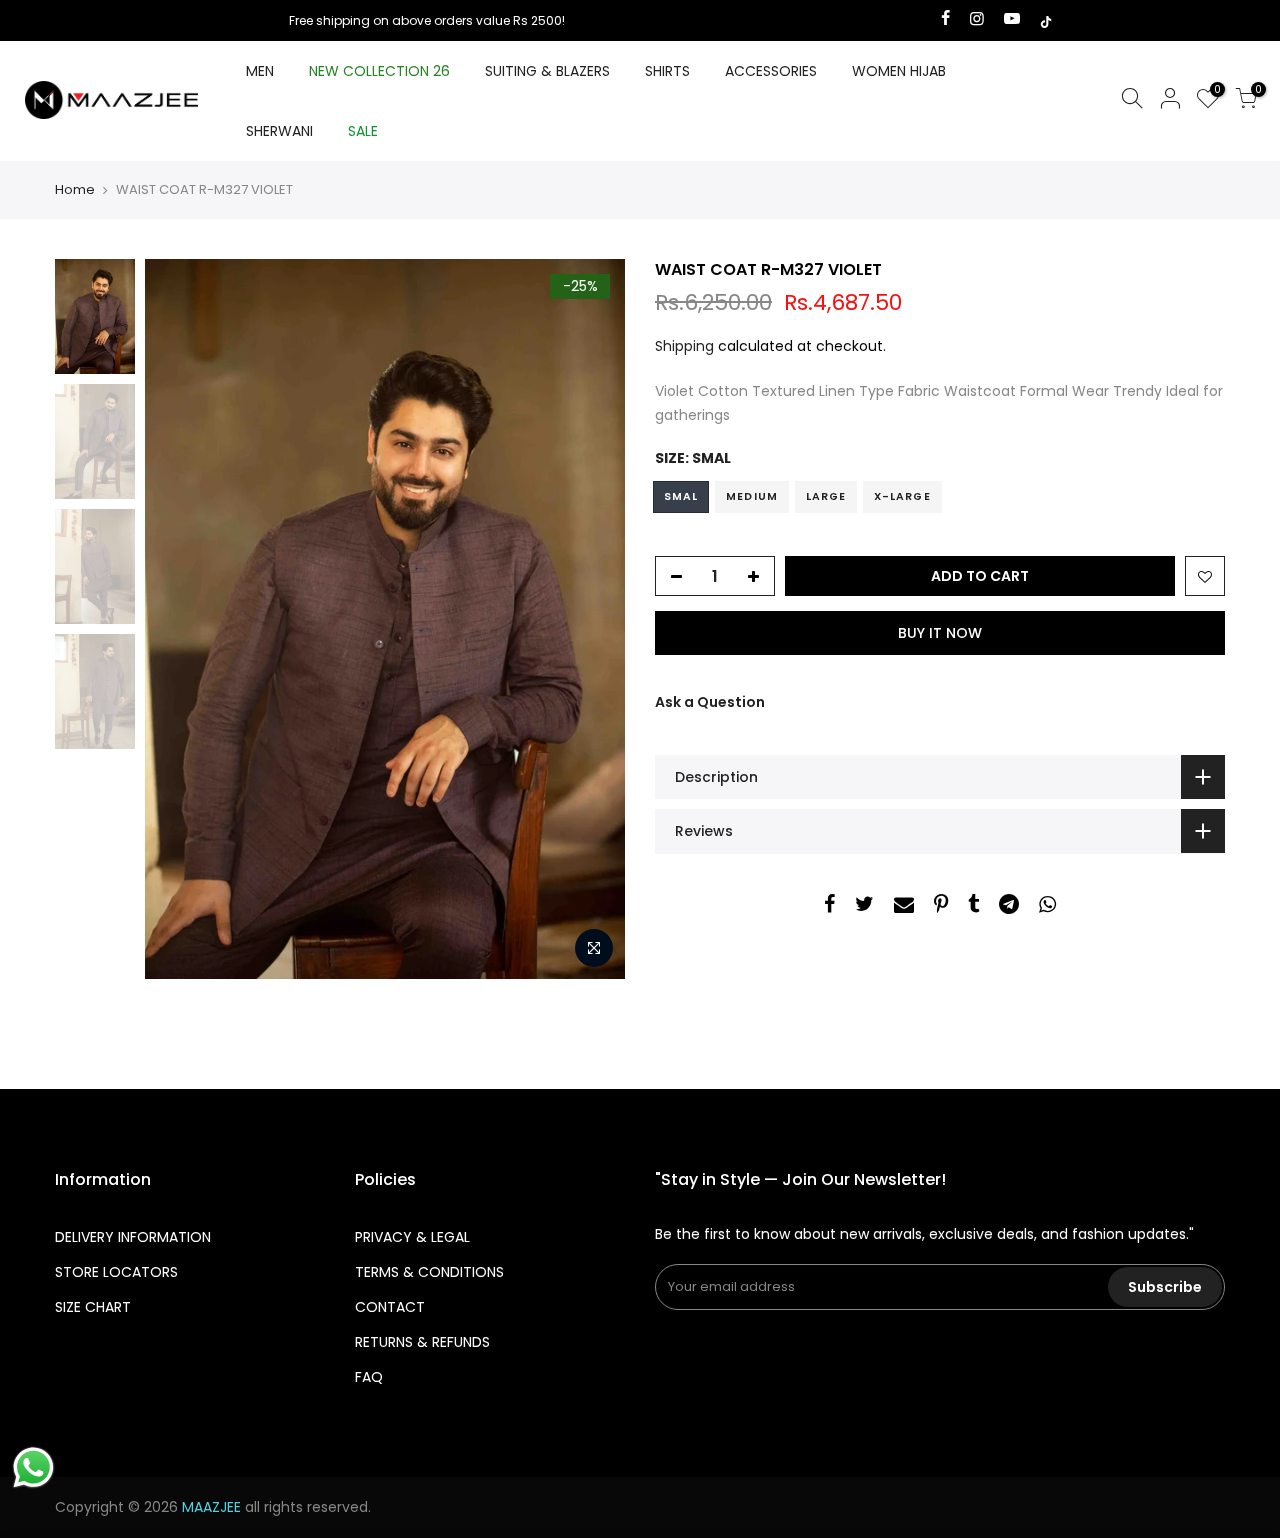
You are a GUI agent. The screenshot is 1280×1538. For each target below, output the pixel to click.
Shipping (684, 346)
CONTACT (390, 1307)
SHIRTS (667, 71)
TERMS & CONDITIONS (429, 1272)
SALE (363, 131)
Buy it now (940, 633)
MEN (260, 71)
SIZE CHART (93, 1307)
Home (75, 190)
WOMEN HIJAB (899, 71)
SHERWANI (279, 131)
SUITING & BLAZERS (547, 71)
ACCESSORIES (771, 71)
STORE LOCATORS (116, 1272)
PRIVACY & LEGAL (412, 1237)
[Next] (590, 619)
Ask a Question (710, 702)
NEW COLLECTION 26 (379, 71)
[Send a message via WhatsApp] (33, 1467)
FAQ (369, 1377)
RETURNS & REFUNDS (422, 1342)
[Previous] (180, 619)
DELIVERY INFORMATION (133, 1237)
